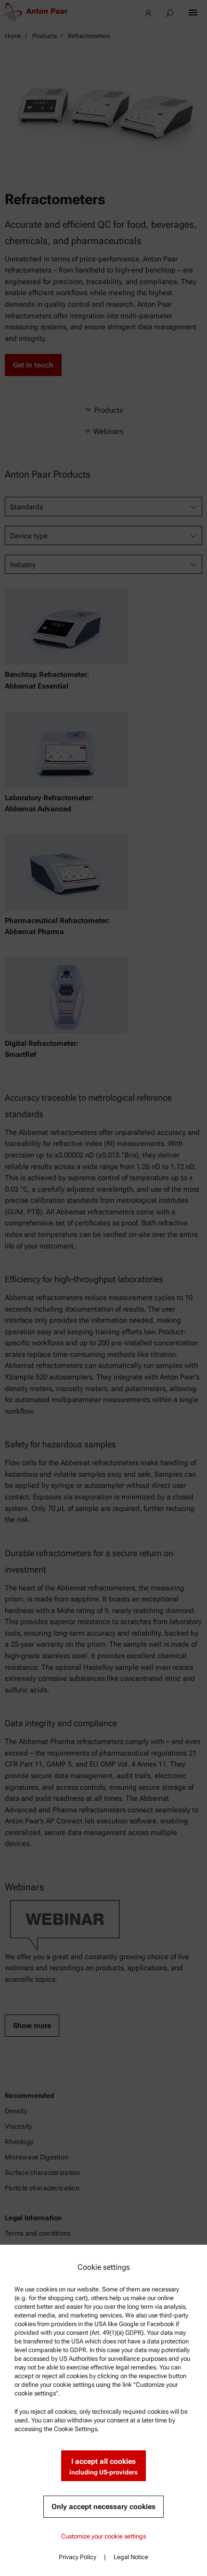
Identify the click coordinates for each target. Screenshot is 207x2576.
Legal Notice (131, 2557)
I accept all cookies (103, 2466)
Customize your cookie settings (103, 2536)
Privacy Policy (78, 2557)
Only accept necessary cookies (103, 2507)
